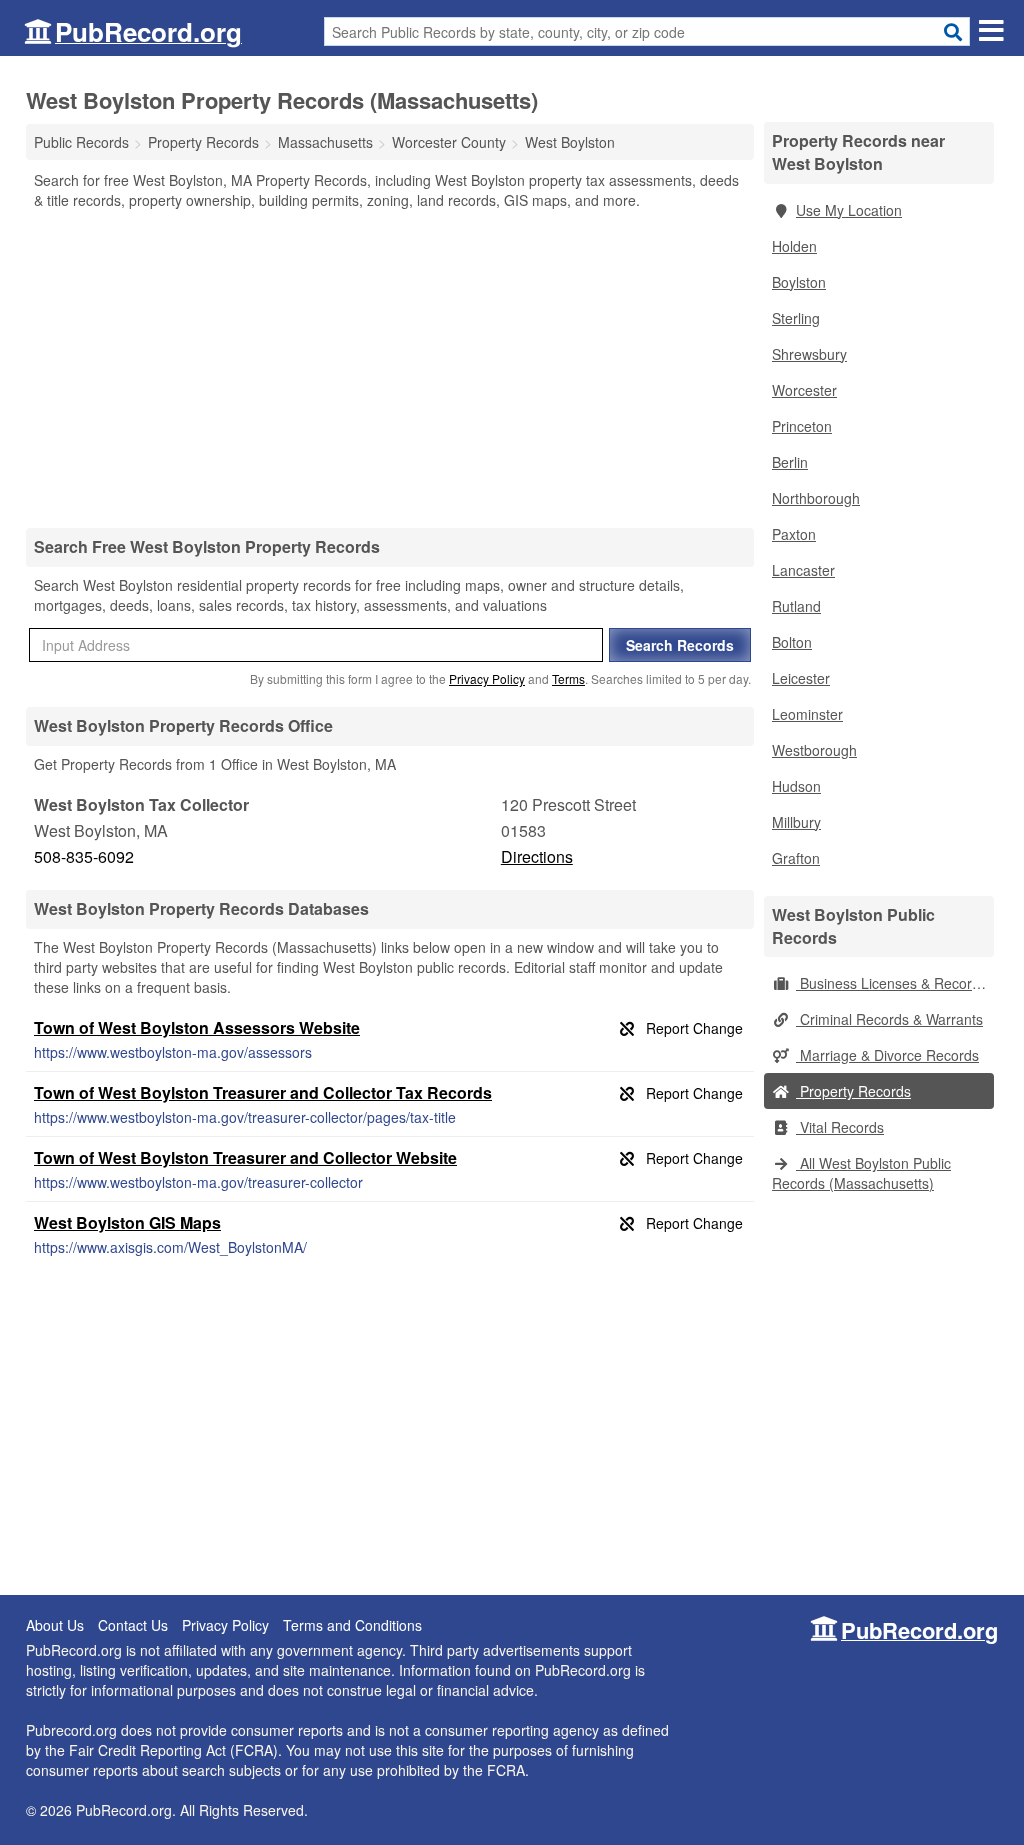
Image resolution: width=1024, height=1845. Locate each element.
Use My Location (849, 210)
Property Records (853, 1091)
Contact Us (133, 1625)
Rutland (796, 606)
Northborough (816, 498)
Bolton (792, 642)
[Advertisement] (390, 368)
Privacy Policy (487, 678)
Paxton (794, 534)
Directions (537, 856)
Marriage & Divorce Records (887, 1055)
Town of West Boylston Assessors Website (197, 1027)
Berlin (790, 462)
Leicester (801, 678)
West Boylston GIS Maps (127, 1222)
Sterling (796, 318)
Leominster (807, 714)
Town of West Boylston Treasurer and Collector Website (245, 1157)
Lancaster (803, 570)
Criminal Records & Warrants (889, 1019)
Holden (794, 246)
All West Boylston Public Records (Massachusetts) (861, 1173)
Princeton (802, 426)
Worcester (804, 390)
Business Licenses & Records (891, 983)
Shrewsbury (809, 354)
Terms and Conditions (352, 1625)
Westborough (814, 750)
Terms (568, 678)
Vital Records (840, 1127)
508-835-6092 (84, 856)
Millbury (796, 822)
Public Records (81, 142)
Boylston (799, 282)
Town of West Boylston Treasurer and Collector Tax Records (263, 1092)
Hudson (796, 786)
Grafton (796, 858)
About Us (55, 1625)
